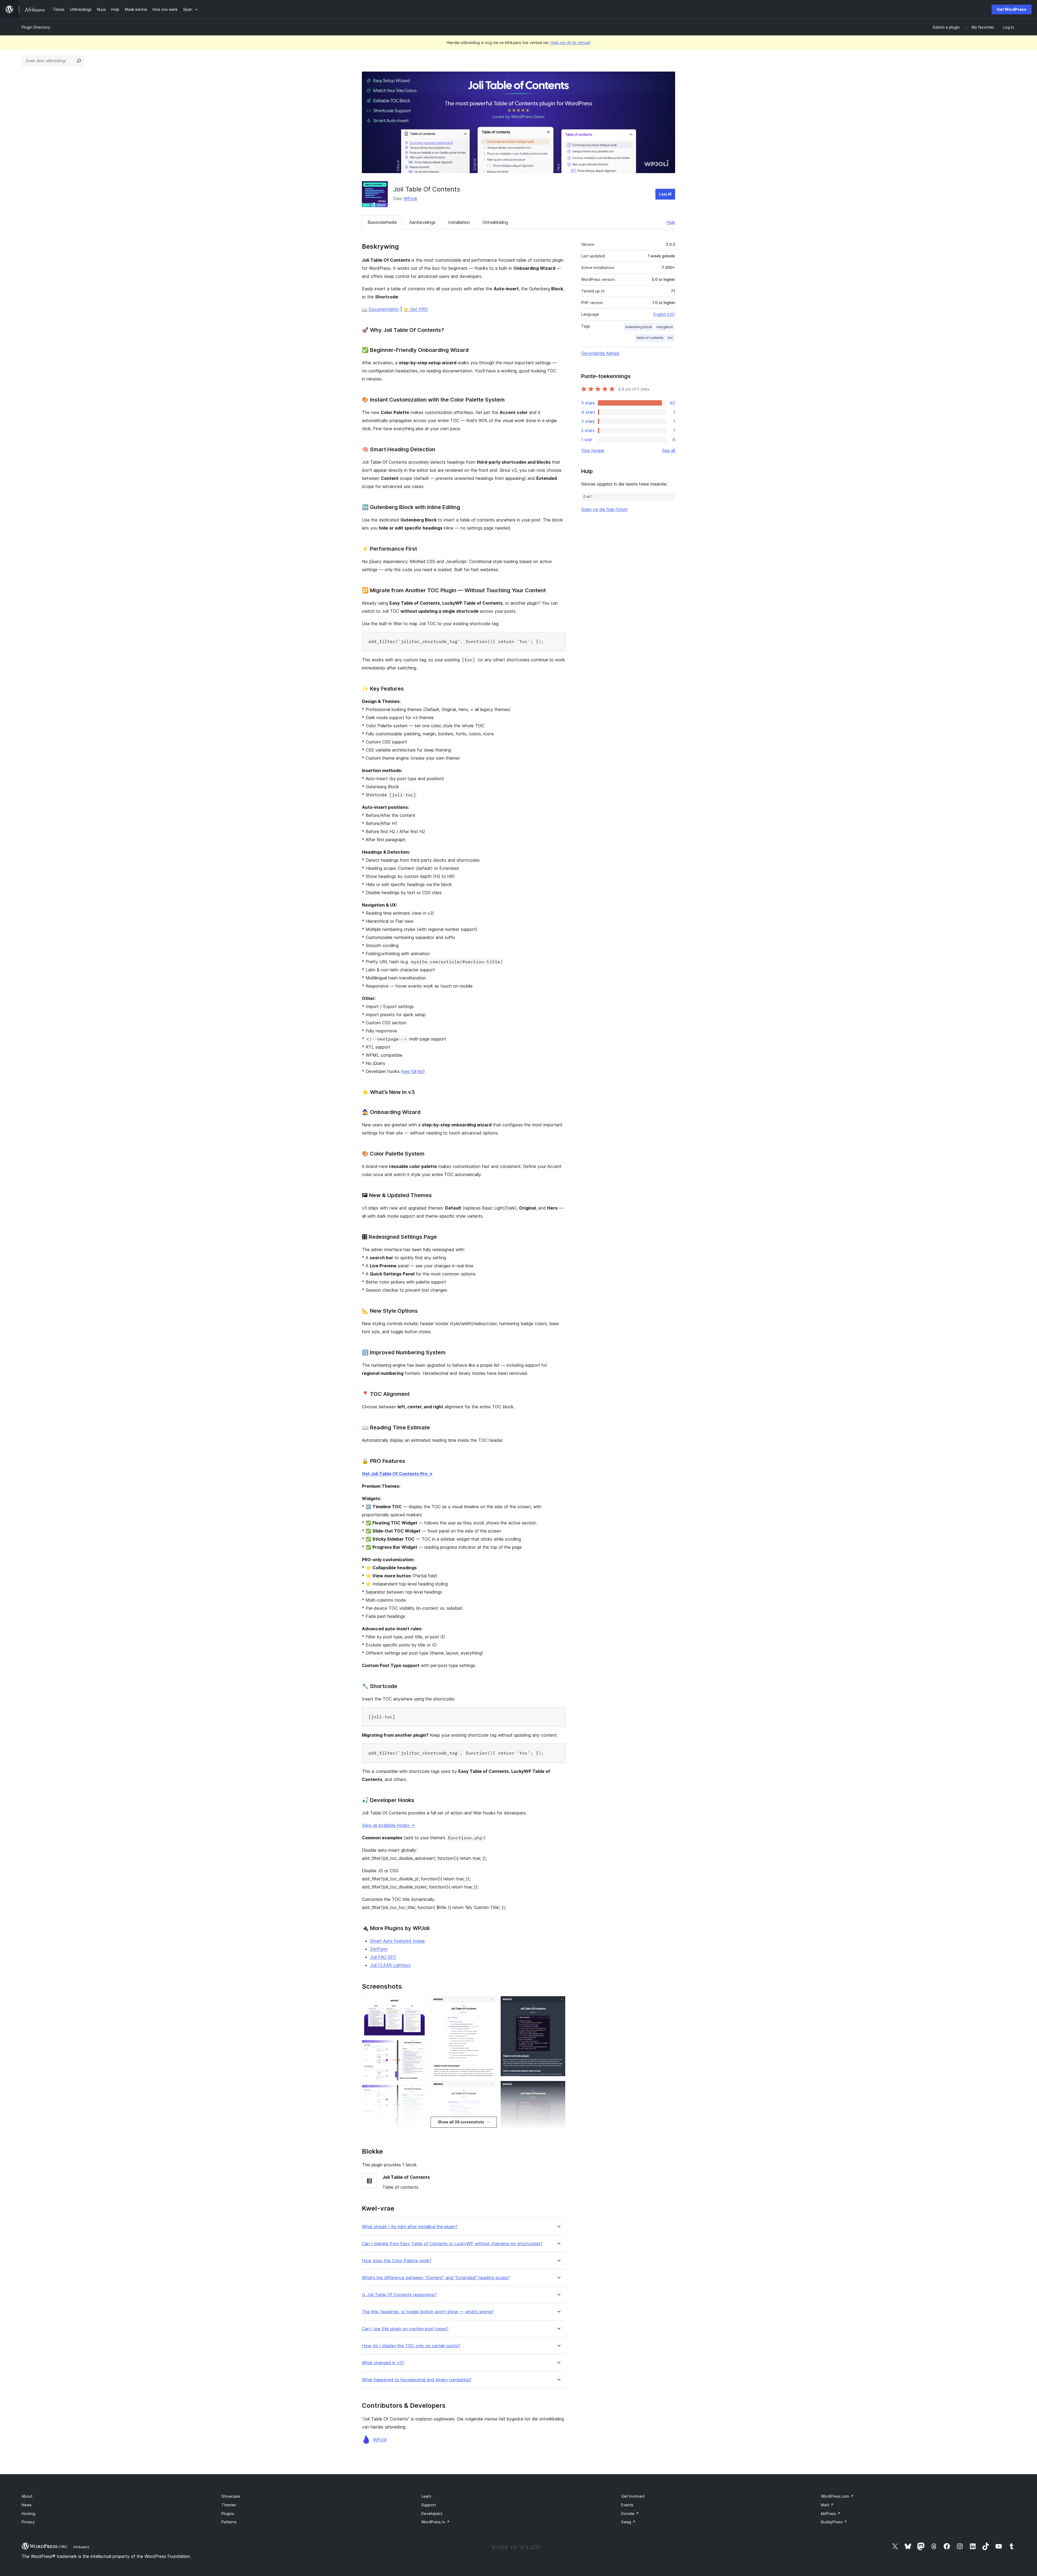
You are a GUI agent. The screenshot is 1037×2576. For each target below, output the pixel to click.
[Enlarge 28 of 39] (558, 2088)
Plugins (228, 2513)
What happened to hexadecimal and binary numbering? (417, 2380)
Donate (630, 2513)
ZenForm (379, 1949)
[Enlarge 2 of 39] (420, 2047)
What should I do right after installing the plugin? (410, 2227)
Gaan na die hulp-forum (604, 509)
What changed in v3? (383, 2363)
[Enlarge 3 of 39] (420, 2092)
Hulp (671, 222)
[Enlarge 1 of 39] (420, 2003)
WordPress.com (837, 2496)
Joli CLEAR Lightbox (390, 1965)
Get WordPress (1012, 9)
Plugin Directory (36, 27)
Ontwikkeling (495, 222)
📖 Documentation (381, 309)
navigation (665, 327)
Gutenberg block (639, 327)
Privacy (28, 2522)
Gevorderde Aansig (600, 353)
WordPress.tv (436, 2522)
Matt (827, 2505)
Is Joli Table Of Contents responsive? (399, 2295)
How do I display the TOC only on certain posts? (411, 2346)
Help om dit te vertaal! (571, 43)
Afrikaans (81, 2547)
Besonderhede (382, 222)
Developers (432, 2513)
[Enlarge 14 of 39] (489, 2088)
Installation (459, 222)
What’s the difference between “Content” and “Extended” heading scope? (436, 2278)
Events (627, 2505)
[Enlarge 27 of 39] (558, 2003)
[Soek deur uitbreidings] (79, 61)
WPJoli (410, 198)
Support (429, 2505)
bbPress (831, 2513)
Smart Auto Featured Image (397, 1941)
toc (670, 338)
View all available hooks (388, 1825)
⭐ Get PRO (415, 309)
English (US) (664, 314)
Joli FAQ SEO (383, 1957)
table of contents (650, 338)
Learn (426, 2496)
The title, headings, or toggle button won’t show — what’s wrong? (428, 2312)
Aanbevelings (422, 222)
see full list (413, 1071)
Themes (229, 2505)
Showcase (231, 2496)
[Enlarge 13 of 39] (489, 2003)
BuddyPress (834, 2522)
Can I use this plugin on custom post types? (405, 2329)
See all (669, 450)
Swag (628, 2522)
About (27, 2496)
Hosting (28, 2513)
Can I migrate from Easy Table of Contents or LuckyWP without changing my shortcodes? (452, 2244)
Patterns (229, 2522)
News (27, 2505)
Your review (593, 450)
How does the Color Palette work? (397, 2261)
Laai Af (665, 194)
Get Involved (633, 2496)
